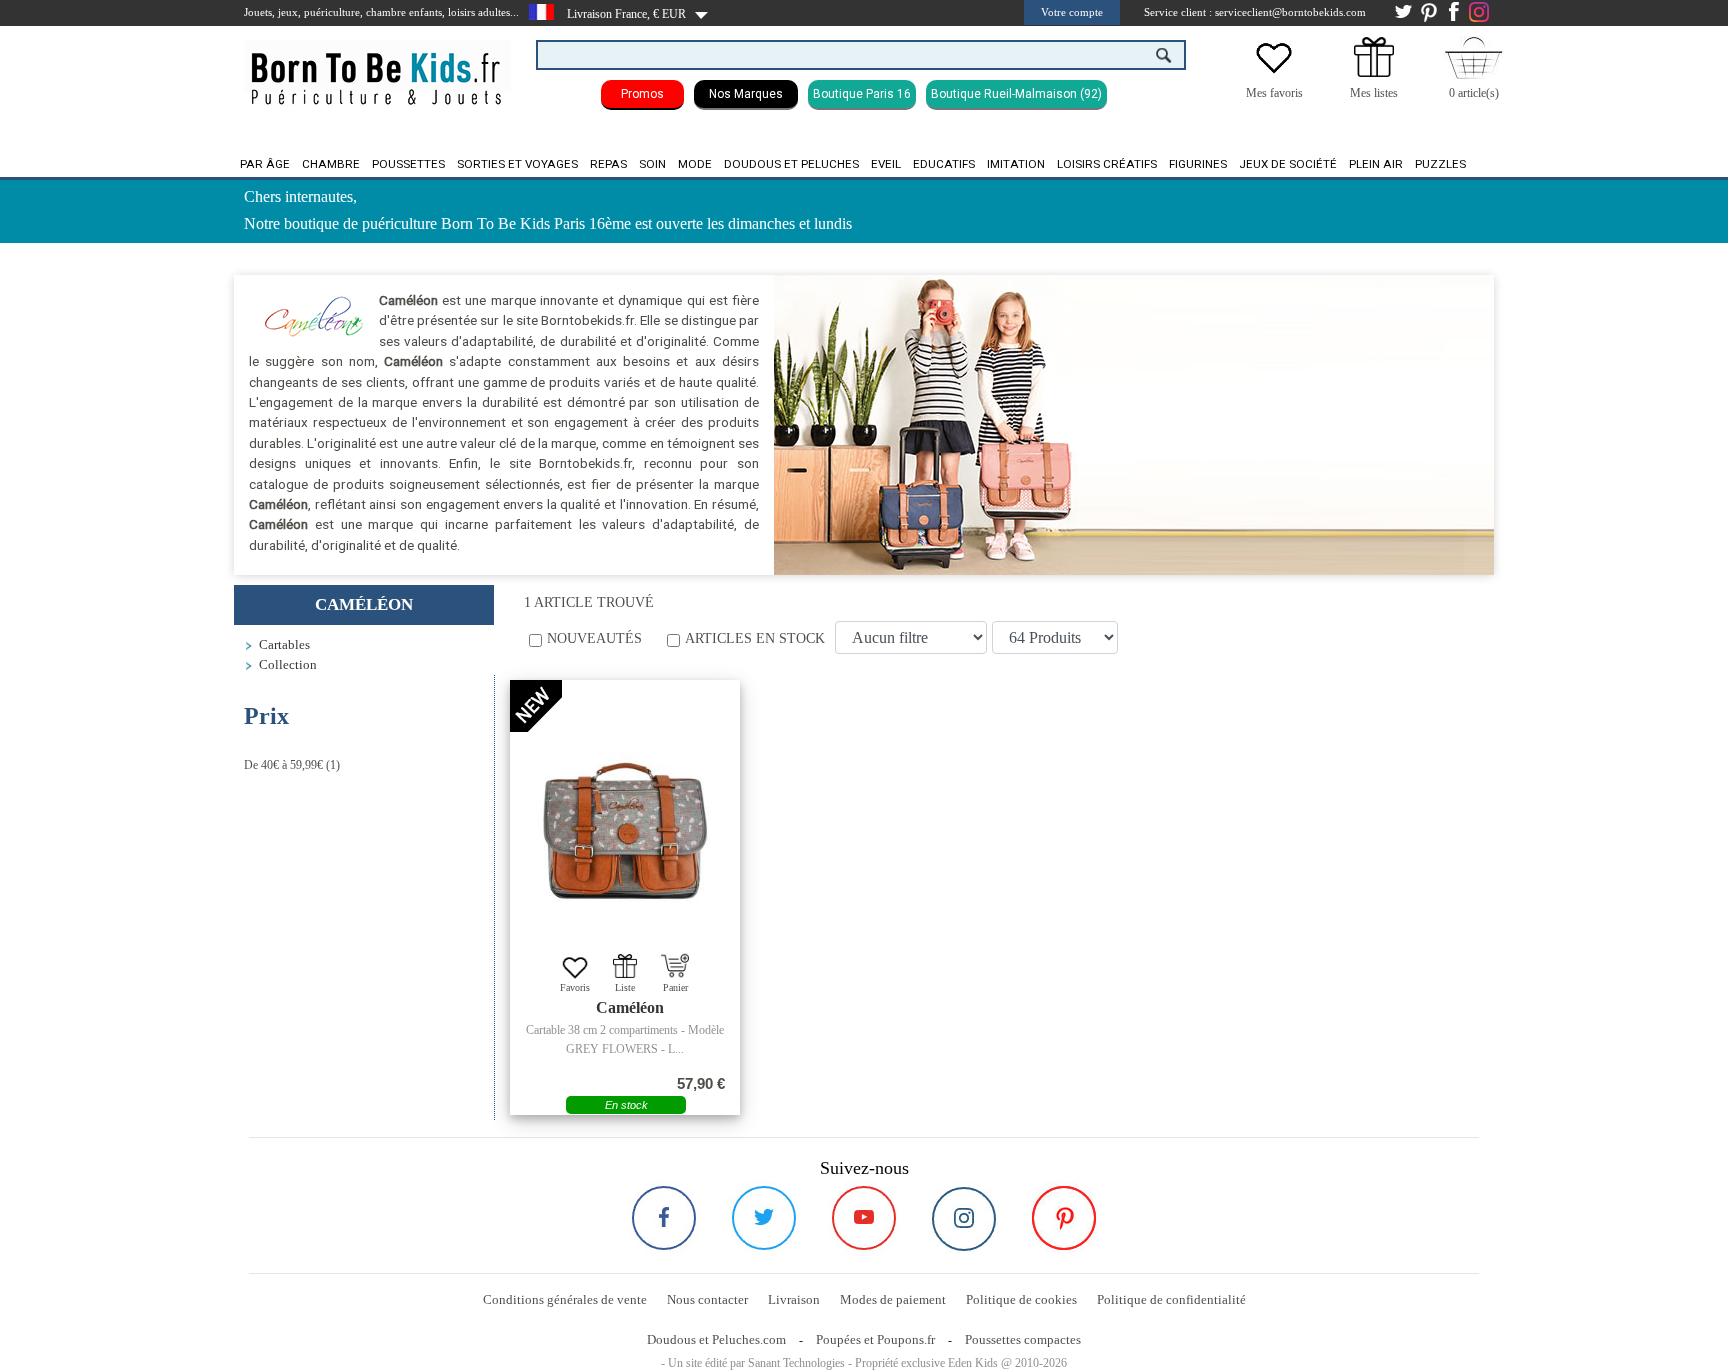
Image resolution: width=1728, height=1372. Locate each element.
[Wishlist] (1274, 73)
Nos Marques (746, 94)
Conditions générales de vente (565, 1299)
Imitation (1016, 164)
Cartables (284, 645)
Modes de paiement (893, 1299)
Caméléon (630, 1007)
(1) (292, 765)
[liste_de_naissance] (1374, 73)
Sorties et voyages (517, 164)
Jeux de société (1288, 164)
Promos (642, 94)
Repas (608, 164)
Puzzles (1440, 164)
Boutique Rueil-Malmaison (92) (1016, 94)
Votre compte (1072, 12)
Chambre (331, 164)
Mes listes (1374, 93)
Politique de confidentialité (1171, 1299)
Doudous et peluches (791, 164)
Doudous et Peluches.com (716, 1339)
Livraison (794, 1299)
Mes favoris (1274, 93)
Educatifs (944, 164)
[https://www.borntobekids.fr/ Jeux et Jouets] (377, 66)
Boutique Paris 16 (862, 94)
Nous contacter (707, 1299)
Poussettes (408, 164)
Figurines (1198, 164)
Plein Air (1376, 164)
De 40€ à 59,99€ (283, 765)
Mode (695, 164)
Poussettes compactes (1023, 1339)
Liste (625, 987)
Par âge (265, 164)
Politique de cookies (1021, 1299)
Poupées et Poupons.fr (875, 1339)
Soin (652, 164)
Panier (675, 987)
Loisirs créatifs (1107, 164)
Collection (288, 665)
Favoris (575, 987)
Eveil (886, 164)
